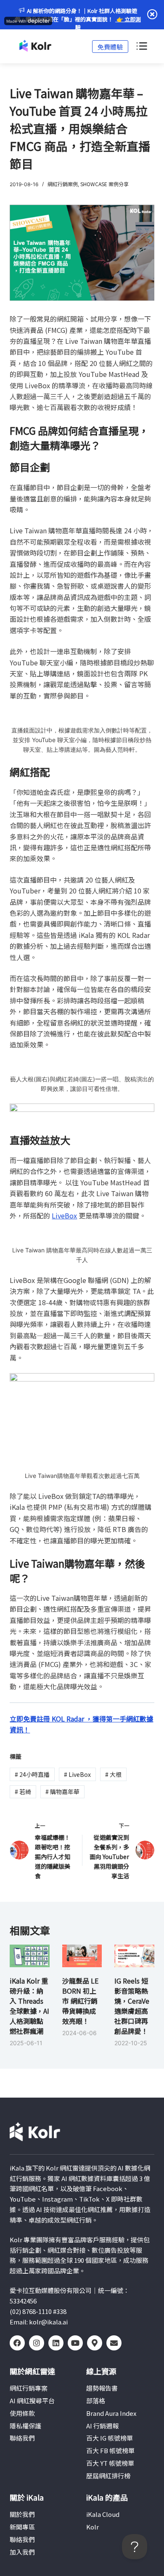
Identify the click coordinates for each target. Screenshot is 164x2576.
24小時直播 (32, 1774)
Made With (16, 21)
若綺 (23, 1792)
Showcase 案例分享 (104, 184)
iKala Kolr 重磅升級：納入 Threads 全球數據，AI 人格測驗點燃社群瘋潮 (29, 2006)
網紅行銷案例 (63, 184)
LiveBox (64, 1215)
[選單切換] (141, 47)
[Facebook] (17, 2343)
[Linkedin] (56, 2343)
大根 (113, 1774)
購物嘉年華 (62, 1792)
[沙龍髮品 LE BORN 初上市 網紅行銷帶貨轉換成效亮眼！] (82, 1956)
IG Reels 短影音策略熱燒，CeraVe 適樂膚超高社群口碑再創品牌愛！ (132, 2006)
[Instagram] (37, 2343)
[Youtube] (75, 2343)
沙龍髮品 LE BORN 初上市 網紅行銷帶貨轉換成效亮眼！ (80, 2001)
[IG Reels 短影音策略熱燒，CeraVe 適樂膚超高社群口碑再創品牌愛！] (134, 1956)
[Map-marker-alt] (95, 2343)
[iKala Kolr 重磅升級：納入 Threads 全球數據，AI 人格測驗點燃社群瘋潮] (29, 1956)
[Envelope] (114, 2343)
